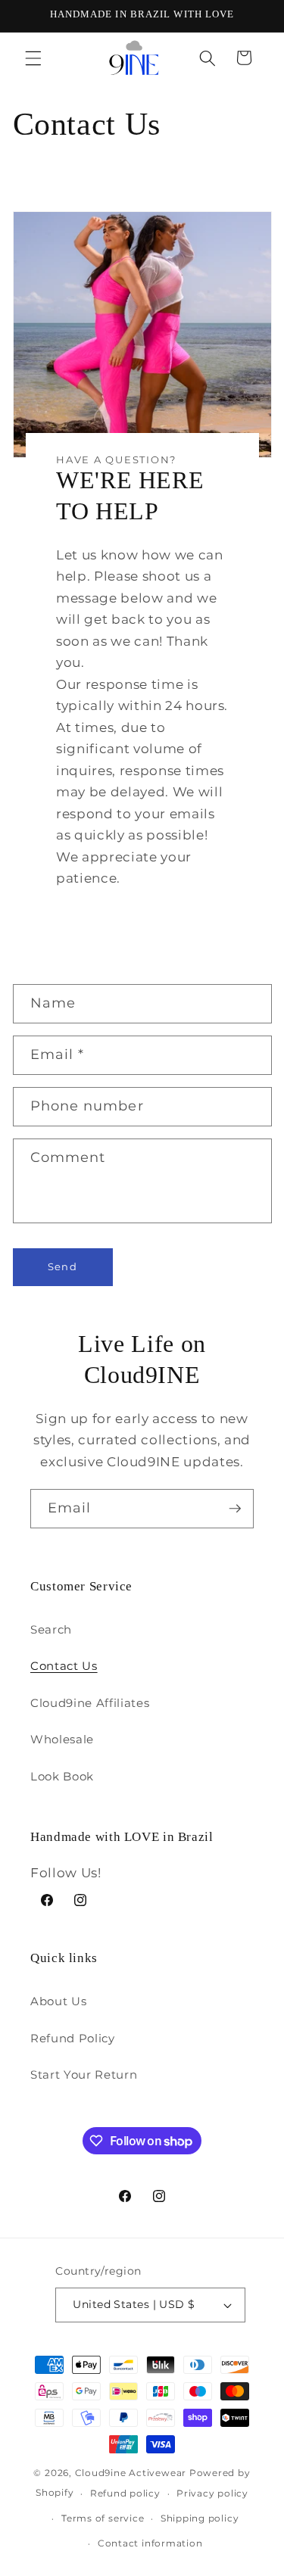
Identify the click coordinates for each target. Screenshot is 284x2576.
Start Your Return (84, 2075)
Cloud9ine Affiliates (90, 1703)
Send (62, 1266)
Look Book (62, 1776)
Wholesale (62, 1739)
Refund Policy (73, 2038)
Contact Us (64, 1666)
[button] (33, 58)
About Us (58, 2001)
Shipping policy (200, 2518)
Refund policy (125, 2493)
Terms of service (103, 2518)
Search (51, 1629)
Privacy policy (212, 2493)
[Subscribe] (235, 1509)
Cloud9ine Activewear (131, 2473)
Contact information (150, 2543)
